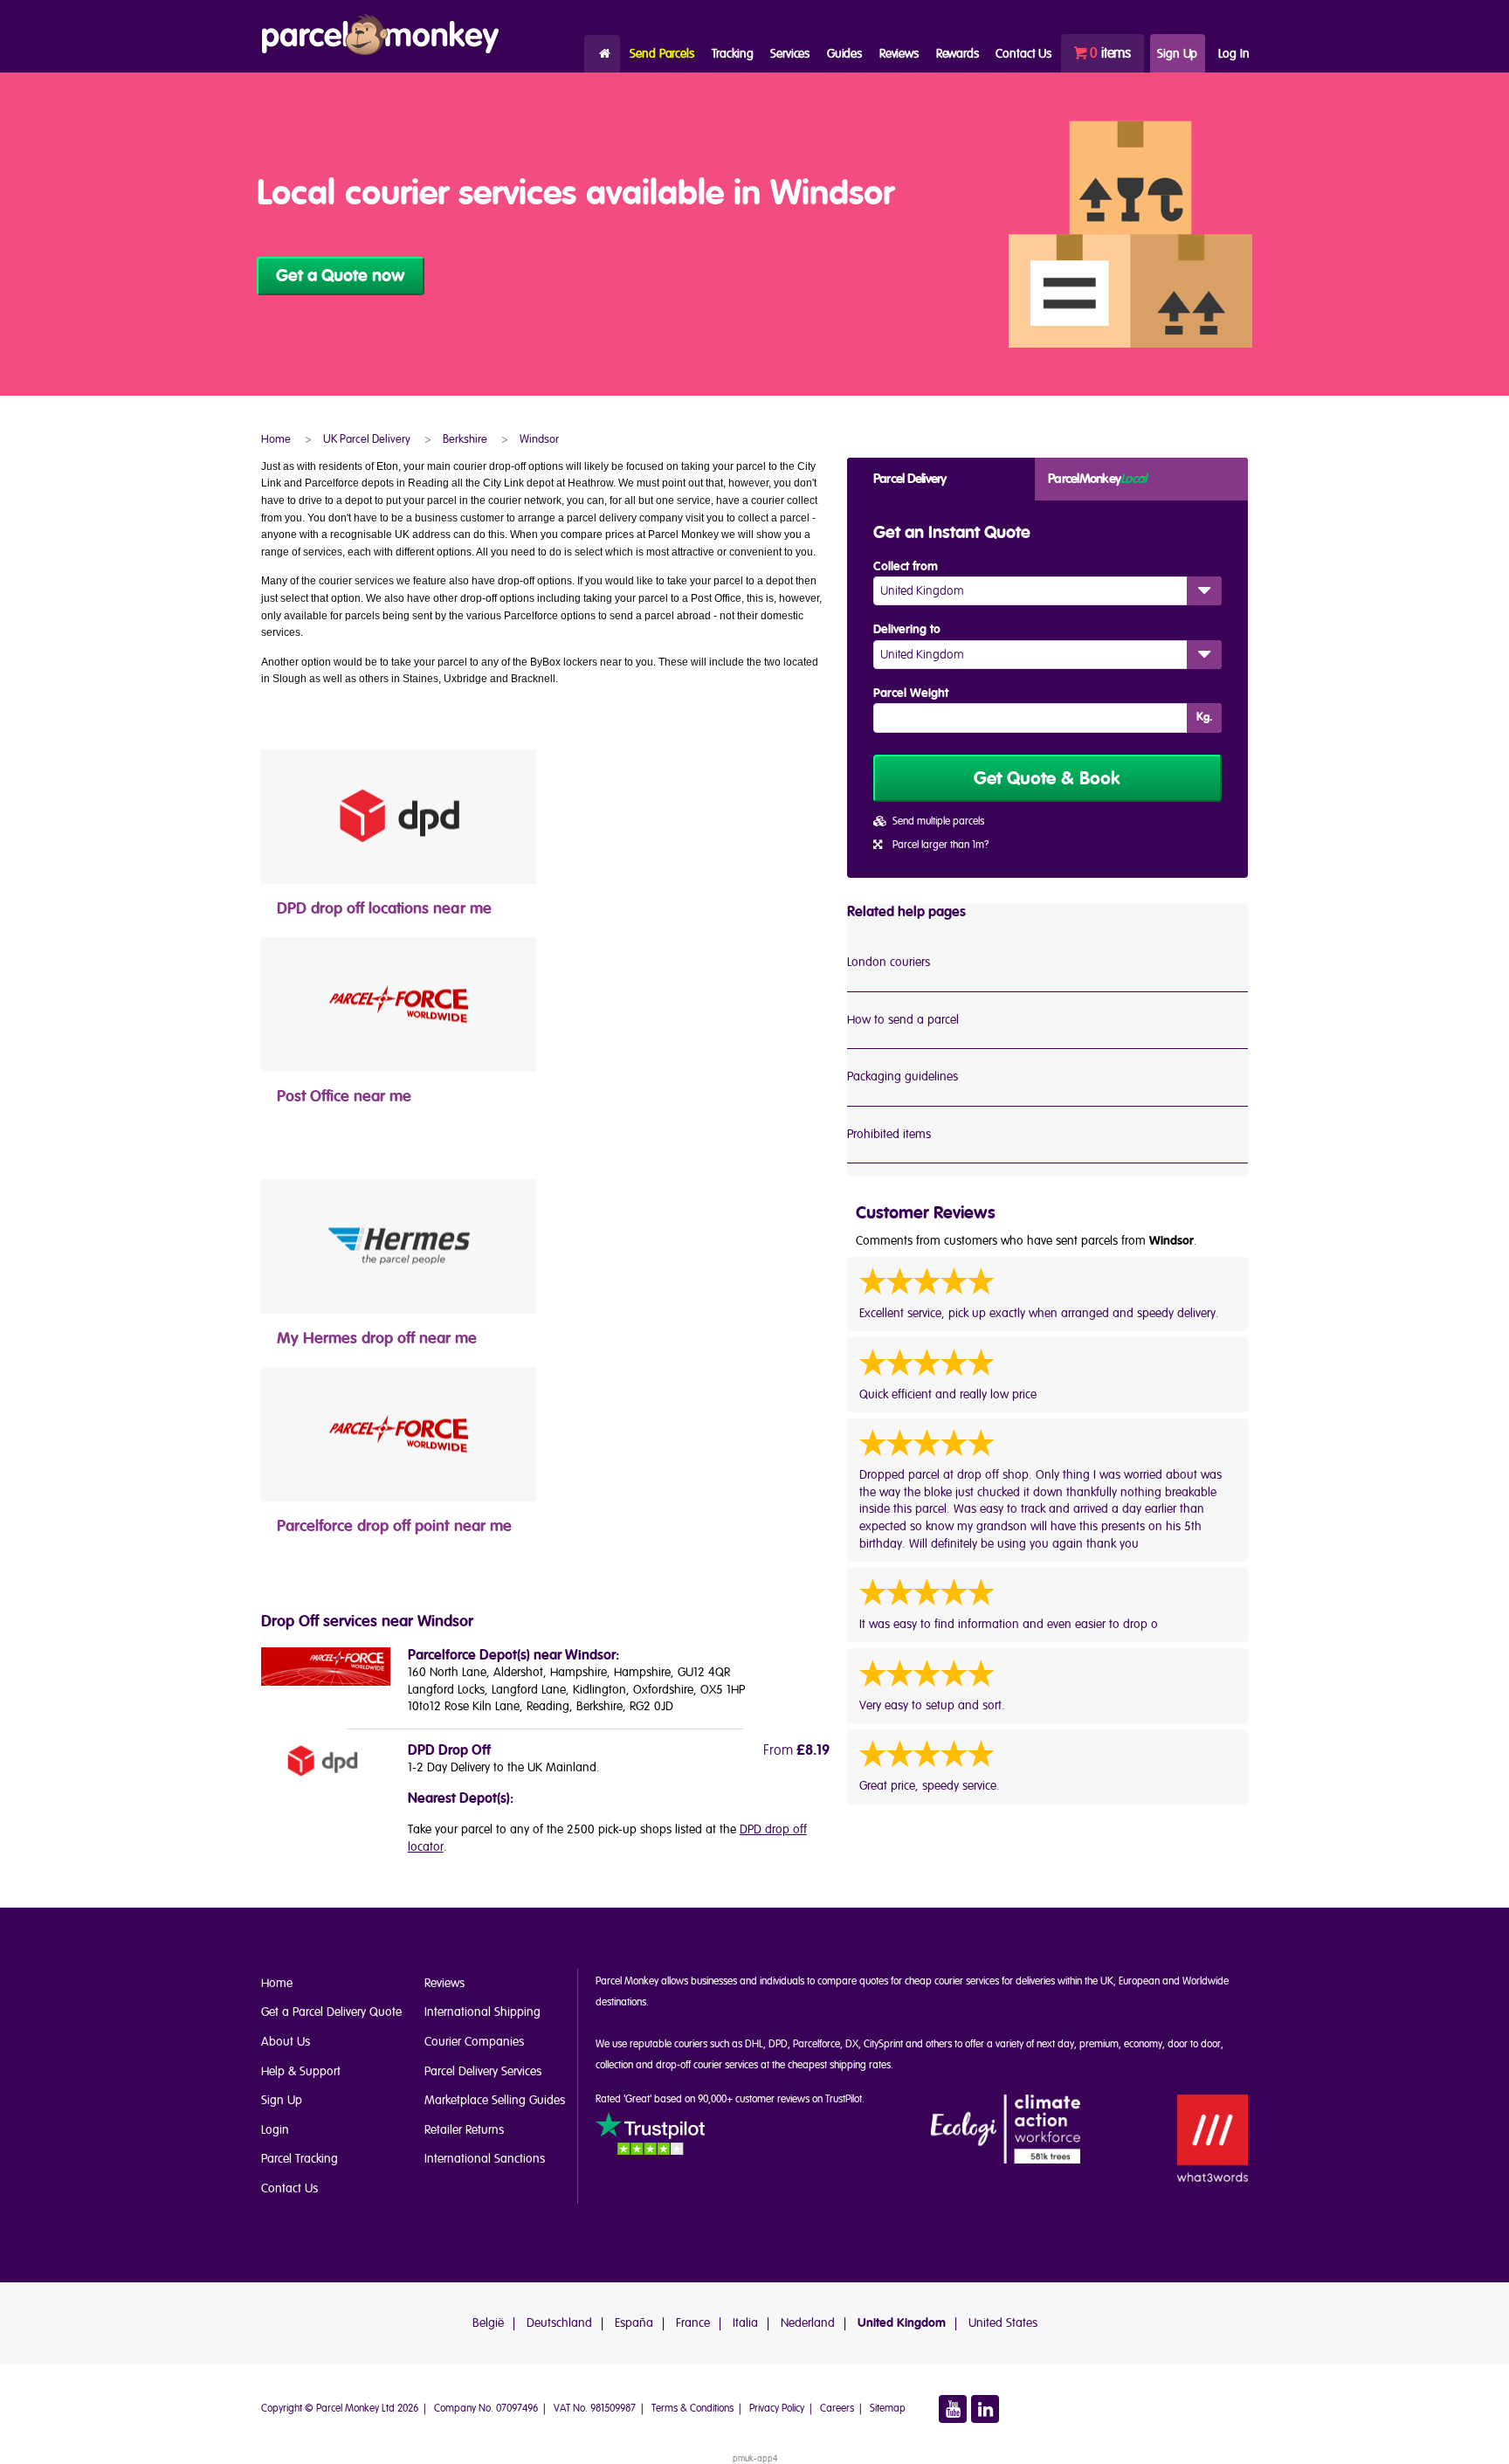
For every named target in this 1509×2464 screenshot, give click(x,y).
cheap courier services (952, 1981)
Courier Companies (474, 2042)
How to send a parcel (903, 1020)
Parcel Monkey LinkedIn (985, 2409)
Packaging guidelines (903, 1077)
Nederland (808, 2323)
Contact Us (289, 2188)
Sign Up (1177, 54)
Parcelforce (817, 2044)
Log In (1233, 54)
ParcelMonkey (1097, 479)
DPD (778, 2044)
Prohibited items (889, 1134)
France (693, 2323)
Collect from (906, 567)
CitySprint (883, 2044)
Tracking (733, 54)
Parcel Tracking (300, 2159)
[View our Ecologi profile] (1006, 2130)
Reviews (899, 54)
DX (852, 2044)
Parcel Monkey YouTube (953, 2409)
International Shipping (482, 2012)
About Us (286, 2042)
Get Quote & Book (1047, 779)
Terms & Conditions (692, 2409)
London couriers (889, 962)
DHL (754, 2044)
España (634, 2323)
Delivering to (907, 630)
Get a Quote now (341, 276)
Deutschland (559, 2323)
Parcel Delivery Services (483, 2071)
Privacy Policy (777, 2409)
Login (275, 2130)
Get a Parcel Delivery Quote (331, 2012)
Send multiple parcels (938, 821)
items (1110, 53)
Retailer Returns (464, 2130)
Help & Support (301, 2071)
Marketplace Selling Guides (495, 2100)
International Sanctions (485, 2159)
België (488, 2323)
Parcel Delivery (910, 479)
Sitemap (888, 2409)
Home (602, 54)
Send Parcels (661, 54)
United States (1003, 2323)
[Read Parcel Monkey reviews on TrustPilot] (650, 2136)
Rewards (958, 54)
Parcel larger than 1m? (941, 845)
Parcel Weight (911, 694)
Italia (745, 2323)
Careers (837, 2409)
